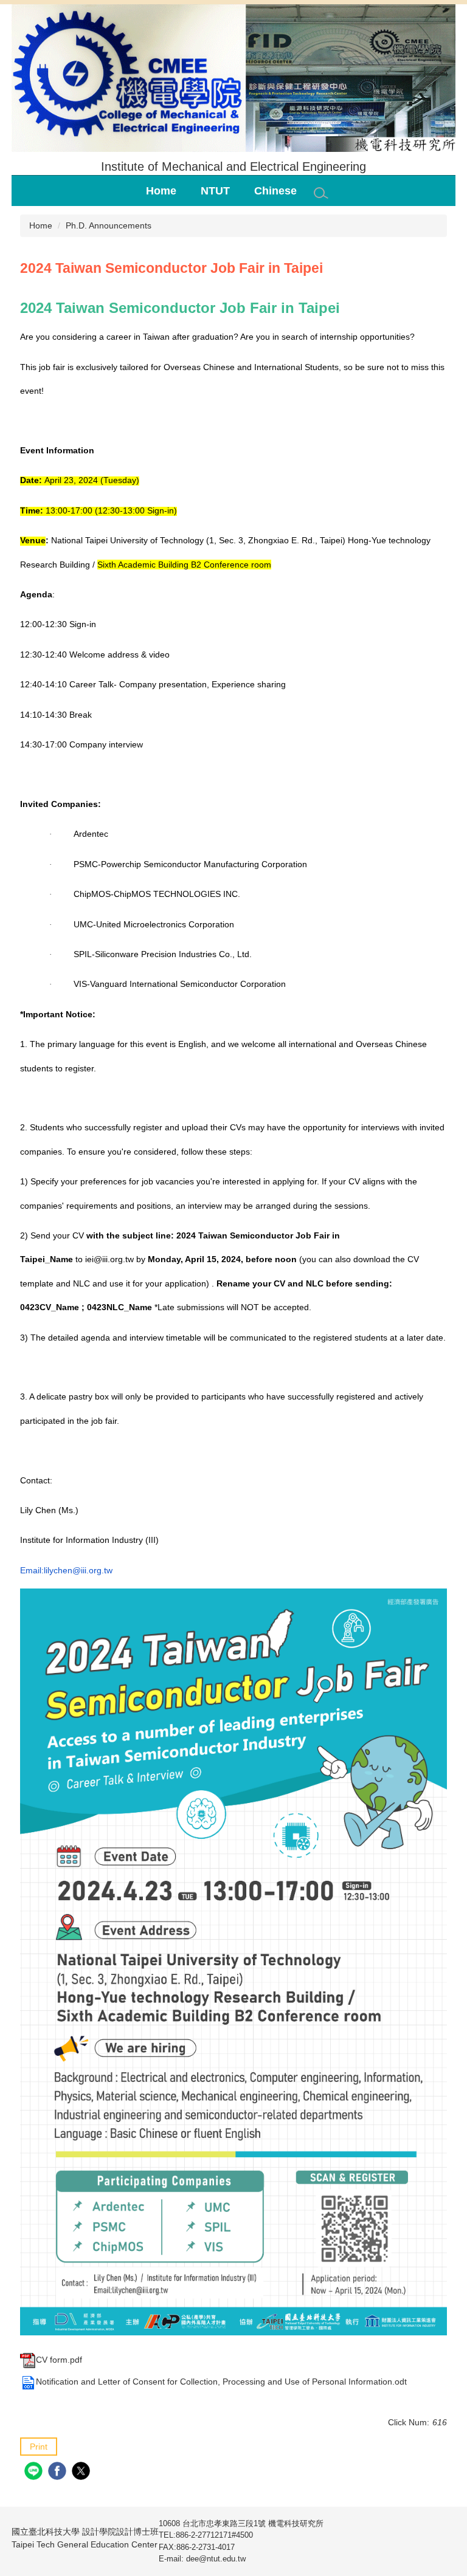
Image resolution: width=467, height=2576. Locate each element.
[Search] (321, 193)
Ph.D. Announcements (109, 225)
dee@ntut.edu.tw (216, 2559)
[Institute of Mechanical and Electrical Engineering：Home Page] (233, 80)
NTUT (215, 191)
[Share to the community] (35, 2472)
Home (161, 191)
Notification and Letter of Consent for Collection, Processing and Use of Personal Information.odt (221, 2382)
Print (39, 2447)
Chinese (275, 191)
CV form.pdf (59, 2360)
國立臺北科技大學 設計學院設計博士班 (85, 2538)
